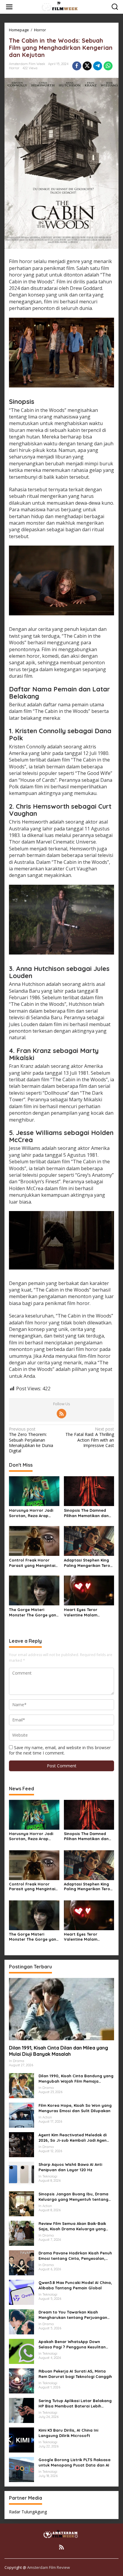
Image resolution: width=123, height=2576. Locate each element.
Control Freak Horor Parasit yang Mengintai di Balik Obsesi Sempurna (34, 1563)
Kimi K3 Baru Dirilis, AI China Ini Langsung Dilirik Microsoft (68, 2433)
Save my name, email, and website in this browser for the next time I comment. (60, 1750)
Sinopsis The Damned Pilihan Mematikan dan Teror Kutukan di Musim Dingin (87, 1513)
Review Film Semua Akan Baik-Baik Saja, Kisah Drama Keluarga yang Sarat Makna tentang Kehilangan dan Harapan (76, 2226)
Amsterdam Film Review (49, 2567)
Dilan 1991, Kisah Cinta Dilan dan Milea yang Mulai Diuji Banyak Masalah (59, 2051)
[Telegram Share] (98, 66)
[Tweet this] (87, 66)
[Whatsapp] (108, 66)
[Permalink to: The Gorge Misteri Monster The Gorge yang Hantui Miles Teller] (34, 1590)
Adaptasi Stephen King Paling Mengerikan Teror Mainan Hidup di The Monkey (88, 1563)
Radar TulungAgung (28, 2512)
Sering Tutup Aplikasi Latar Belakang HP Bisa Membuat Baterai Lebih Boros (75, 2403)
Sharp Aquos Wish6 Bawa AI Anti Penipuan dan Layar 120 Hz (70, 2167)
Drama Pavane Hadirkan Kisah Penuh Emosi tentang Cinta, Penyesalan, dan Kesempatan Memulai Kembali (75, 2256)
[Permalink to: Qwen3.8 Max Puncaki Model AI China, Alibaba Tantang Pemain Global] (21, 2292)
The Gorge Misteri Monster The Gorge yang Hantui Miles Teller (34, 1612)
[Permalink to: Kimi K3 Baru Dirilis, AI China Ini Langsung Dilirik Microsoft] (21, 2440)
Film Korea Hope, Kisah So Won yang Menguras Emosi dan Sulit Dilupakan (75, 2108)
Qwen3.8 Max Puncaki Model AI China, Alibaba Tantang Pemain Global (75, 2285)
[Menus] (9, 7)
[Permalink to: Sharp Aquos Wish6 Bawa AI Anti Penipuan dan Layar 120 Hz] (21, 2174)
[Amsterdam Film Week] (63, 6)
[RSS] (61, 1414)
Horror (14, 68)
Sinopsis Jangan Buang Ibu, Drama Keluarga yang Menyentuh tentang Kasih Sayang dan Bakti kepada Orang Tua (73, 2197)
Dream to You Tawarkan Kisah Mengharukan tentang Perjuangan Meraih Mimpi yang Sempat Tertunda (75, 2315)
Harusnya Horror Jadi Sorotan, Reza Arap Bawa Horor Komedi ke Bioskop (32, 1513)
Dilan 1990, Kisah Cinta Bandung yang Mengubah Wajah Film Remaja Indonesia (76, 2079)
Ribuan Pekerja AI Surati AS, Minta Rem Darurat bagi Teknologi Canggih (75, 2374)
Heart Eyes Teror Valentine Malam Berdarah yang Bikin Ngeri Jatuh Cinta (84, 1612)
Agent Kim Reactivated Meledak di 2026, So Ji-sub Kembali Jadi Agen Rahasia (73, 2138)
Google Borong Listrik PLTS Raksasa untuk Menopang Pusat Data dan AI (74, 2462)
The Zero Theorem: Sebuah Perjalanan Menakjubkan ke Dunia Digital (31, 1440)
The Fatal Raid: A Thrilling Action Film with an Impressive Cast (90, 1437)
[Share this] (77, 66)
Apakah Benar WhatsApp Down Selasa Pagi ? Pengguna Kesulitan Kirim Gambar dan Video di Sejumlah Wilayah (75, 2344)
